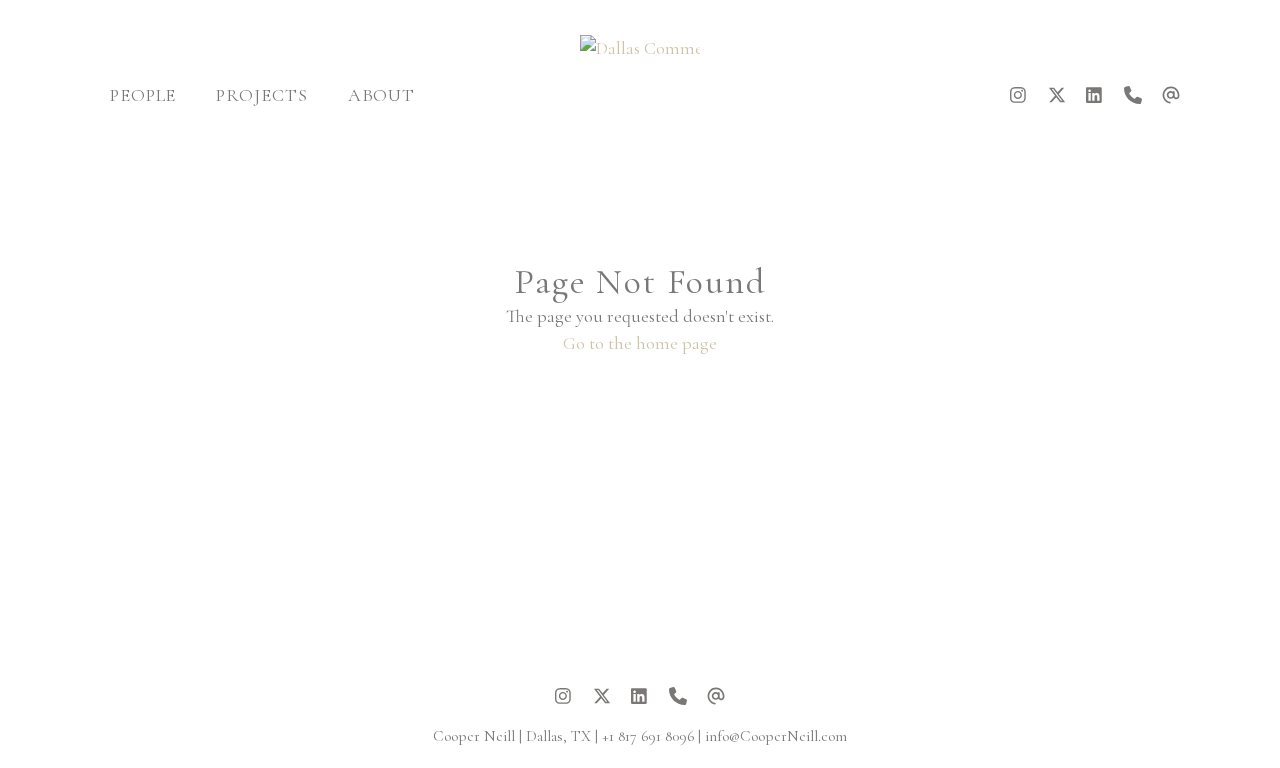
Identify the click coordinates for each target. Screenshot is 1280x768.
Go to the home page (640, 343)
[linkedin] (1095, 95)
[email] (1171, 95)
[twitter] (1057, 95)
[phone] (1133, 95)
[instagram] (1019, 95)
